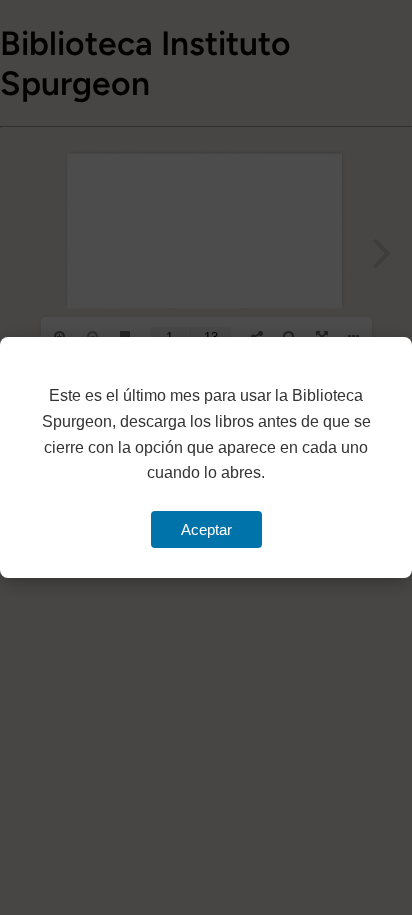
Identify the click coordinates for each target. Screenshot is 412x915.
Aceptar (206, 529)
